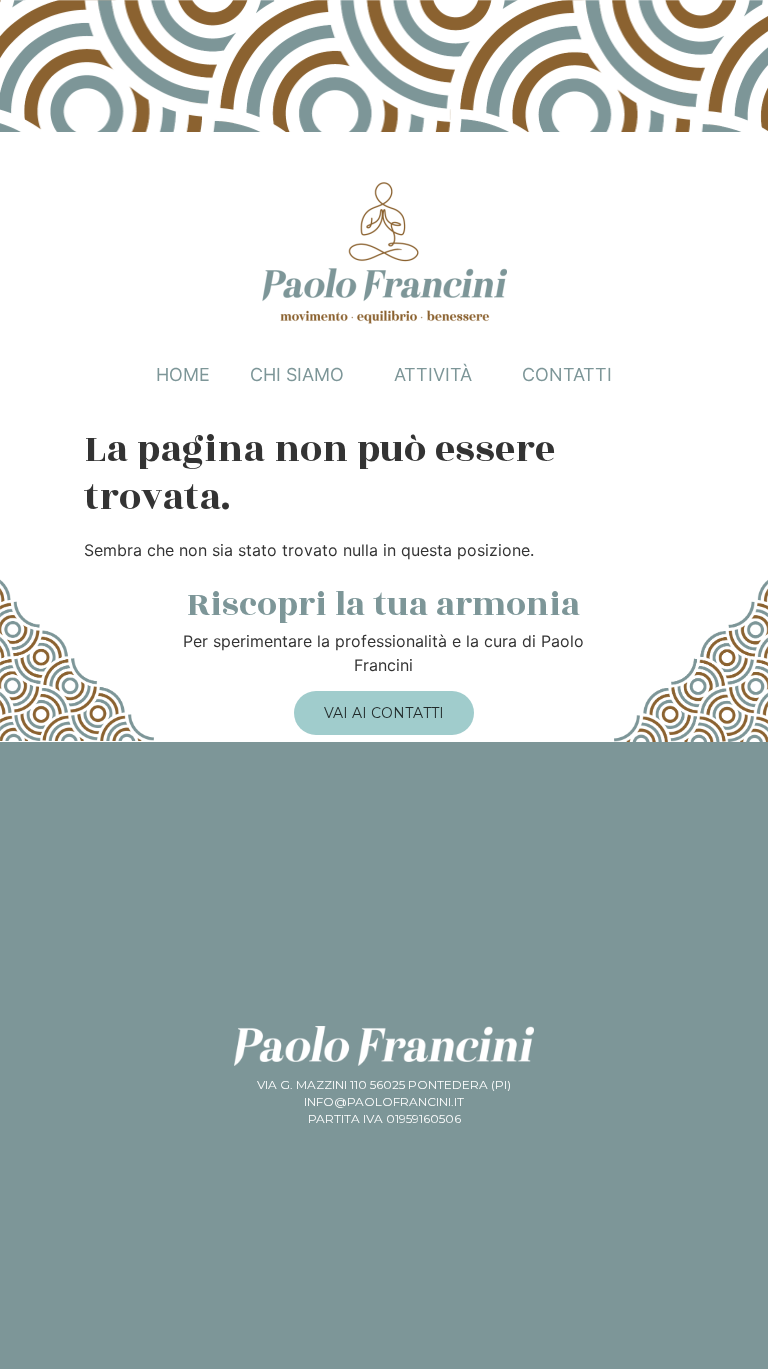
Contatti (567, 374)
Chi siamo (297, 374)
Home (183, 374)
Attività (433, 374)
